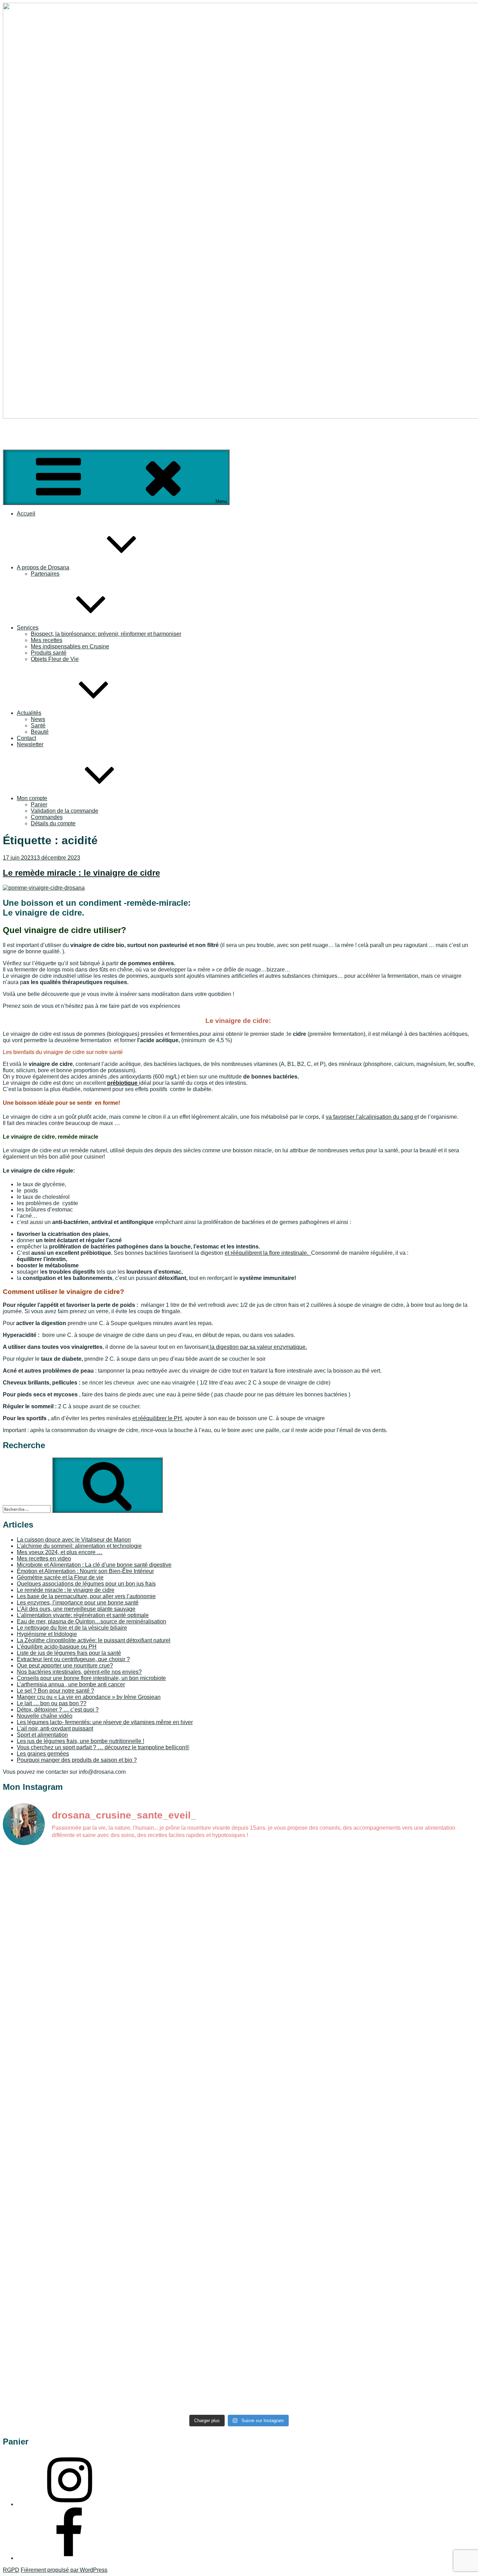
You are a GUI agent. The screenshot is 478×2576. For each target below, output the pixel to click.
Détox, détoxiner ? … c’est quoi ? (58, 1710)
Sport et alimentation (42, 1735)
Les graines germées (43, 1754)
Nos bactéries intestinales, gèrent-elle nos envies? (79, 1672)
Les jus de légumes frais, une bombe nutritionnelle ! (80, 1741)
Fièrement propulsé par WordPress (64, 2570)
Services (28, 628)
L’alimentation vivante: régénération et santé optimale (83, 1615)
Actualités (29, 713)
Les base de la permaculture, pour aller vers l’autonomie (86, 1596)
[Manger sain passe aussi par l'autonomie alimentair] (180, 2296)
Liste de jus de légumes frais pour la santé (69, 1653)
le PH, (175, 1418)
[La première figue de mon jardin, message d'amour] (61, 1863)
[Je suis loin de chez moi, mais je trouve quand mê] (298, 1951)
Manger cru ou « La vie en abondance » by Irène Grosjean (89, 1697)
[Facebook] (69, 2558)
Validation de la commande (65, 811)
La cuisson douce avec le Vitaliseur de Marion (74, 1540)
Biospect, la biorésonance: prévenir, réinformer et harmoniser (106, 634)
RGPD (11, 2570)
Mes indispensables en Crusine (70, 646)
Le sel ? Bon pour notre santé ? (55, 1691)
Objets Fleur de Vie (55, 659)
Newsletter (30, 744)
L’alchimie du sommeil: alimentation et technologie (79, 1546)
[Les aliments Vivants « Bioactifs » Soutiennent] (180, 2043)
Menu (221, 501)
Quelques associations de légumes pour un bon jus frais (86, 1584)
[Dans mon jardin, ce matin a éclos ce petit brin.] (417, 1869)
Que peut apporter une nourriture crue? (65, 1666)
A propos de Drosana (43, 567)
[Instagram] (69, 2504)
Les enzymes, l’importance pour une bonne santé (78, 1603)
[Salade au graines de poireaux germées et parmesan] (417, 2056)
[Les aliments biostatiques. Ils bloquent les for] (61, 2093)
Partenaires (45, 574)
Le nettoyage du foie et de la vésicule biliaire (72, 1628)
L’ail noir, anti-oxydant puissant (55, 1728)
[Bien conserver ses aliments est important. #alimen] (61, 2210)
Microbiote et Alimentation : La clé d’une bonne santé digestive (94, 1565)
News (38, 719)
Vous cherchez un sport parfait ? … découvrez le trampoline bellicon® (103, 1747)
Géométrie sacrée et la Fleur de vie (60, 1577)
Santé (38, 725)
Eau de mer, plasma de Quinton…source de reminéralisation (92, 1621)
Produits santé (49, 653)
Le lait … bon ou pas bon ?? (52, 1703)
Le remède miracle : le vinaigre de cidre (81, 873)
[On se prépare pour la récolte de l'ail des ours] (417, 2283)
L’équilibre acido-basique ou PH (57, 1647)
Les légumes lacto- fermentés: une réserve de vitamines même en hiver (105, 1722)
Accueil (26, 514)
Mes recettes (47, 640)
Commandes (47, 817)
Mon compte (32, 798)
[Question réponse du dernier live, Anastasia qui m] (180, 1869)
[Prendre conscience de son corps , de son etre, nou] (180, 1945)
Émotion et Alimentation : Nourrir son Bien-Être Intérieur (85, 1571)
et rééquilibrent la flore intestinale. (268, 1253)
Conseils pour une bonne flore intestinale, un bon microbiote (91, 1678)
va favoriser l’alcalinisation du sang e (372, 1117)
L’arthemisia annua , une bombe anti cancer (71, 1684)
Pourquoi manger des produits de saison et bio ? (77, 1760)
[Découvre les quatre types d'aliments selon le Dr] (417, 1961)
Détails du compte (53, 823)
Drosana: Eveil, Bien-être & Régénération (54, 429)
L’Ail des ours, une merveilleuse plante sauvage (76, 1609)
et (135, 1418)
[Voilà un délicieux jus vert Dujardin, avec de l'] (298, 2216)
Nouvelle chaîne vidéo (45, 1716)
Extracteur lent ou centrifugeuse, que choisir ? (73, 1659)
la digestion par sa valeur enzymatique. (258, 1347)
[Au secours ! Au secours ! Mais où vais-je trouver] (298, 2302)
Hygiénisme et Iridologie (47, 1634)
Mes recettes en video (44, 1559)
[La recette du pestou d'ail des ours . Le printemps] (61, 2340)
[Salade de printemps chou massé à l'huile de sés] (417, 2223)
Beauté (40, 732)
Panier (39, 805)
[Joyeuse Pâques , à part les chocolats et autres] (298, 2027)
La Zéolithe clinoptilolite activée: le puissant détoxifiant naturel (94, 1640)
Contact (26, 738)
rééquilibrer (152, 1418)
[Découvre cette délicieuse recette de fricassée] (298, 1891)
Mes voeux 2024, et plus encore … (60, 1552)
